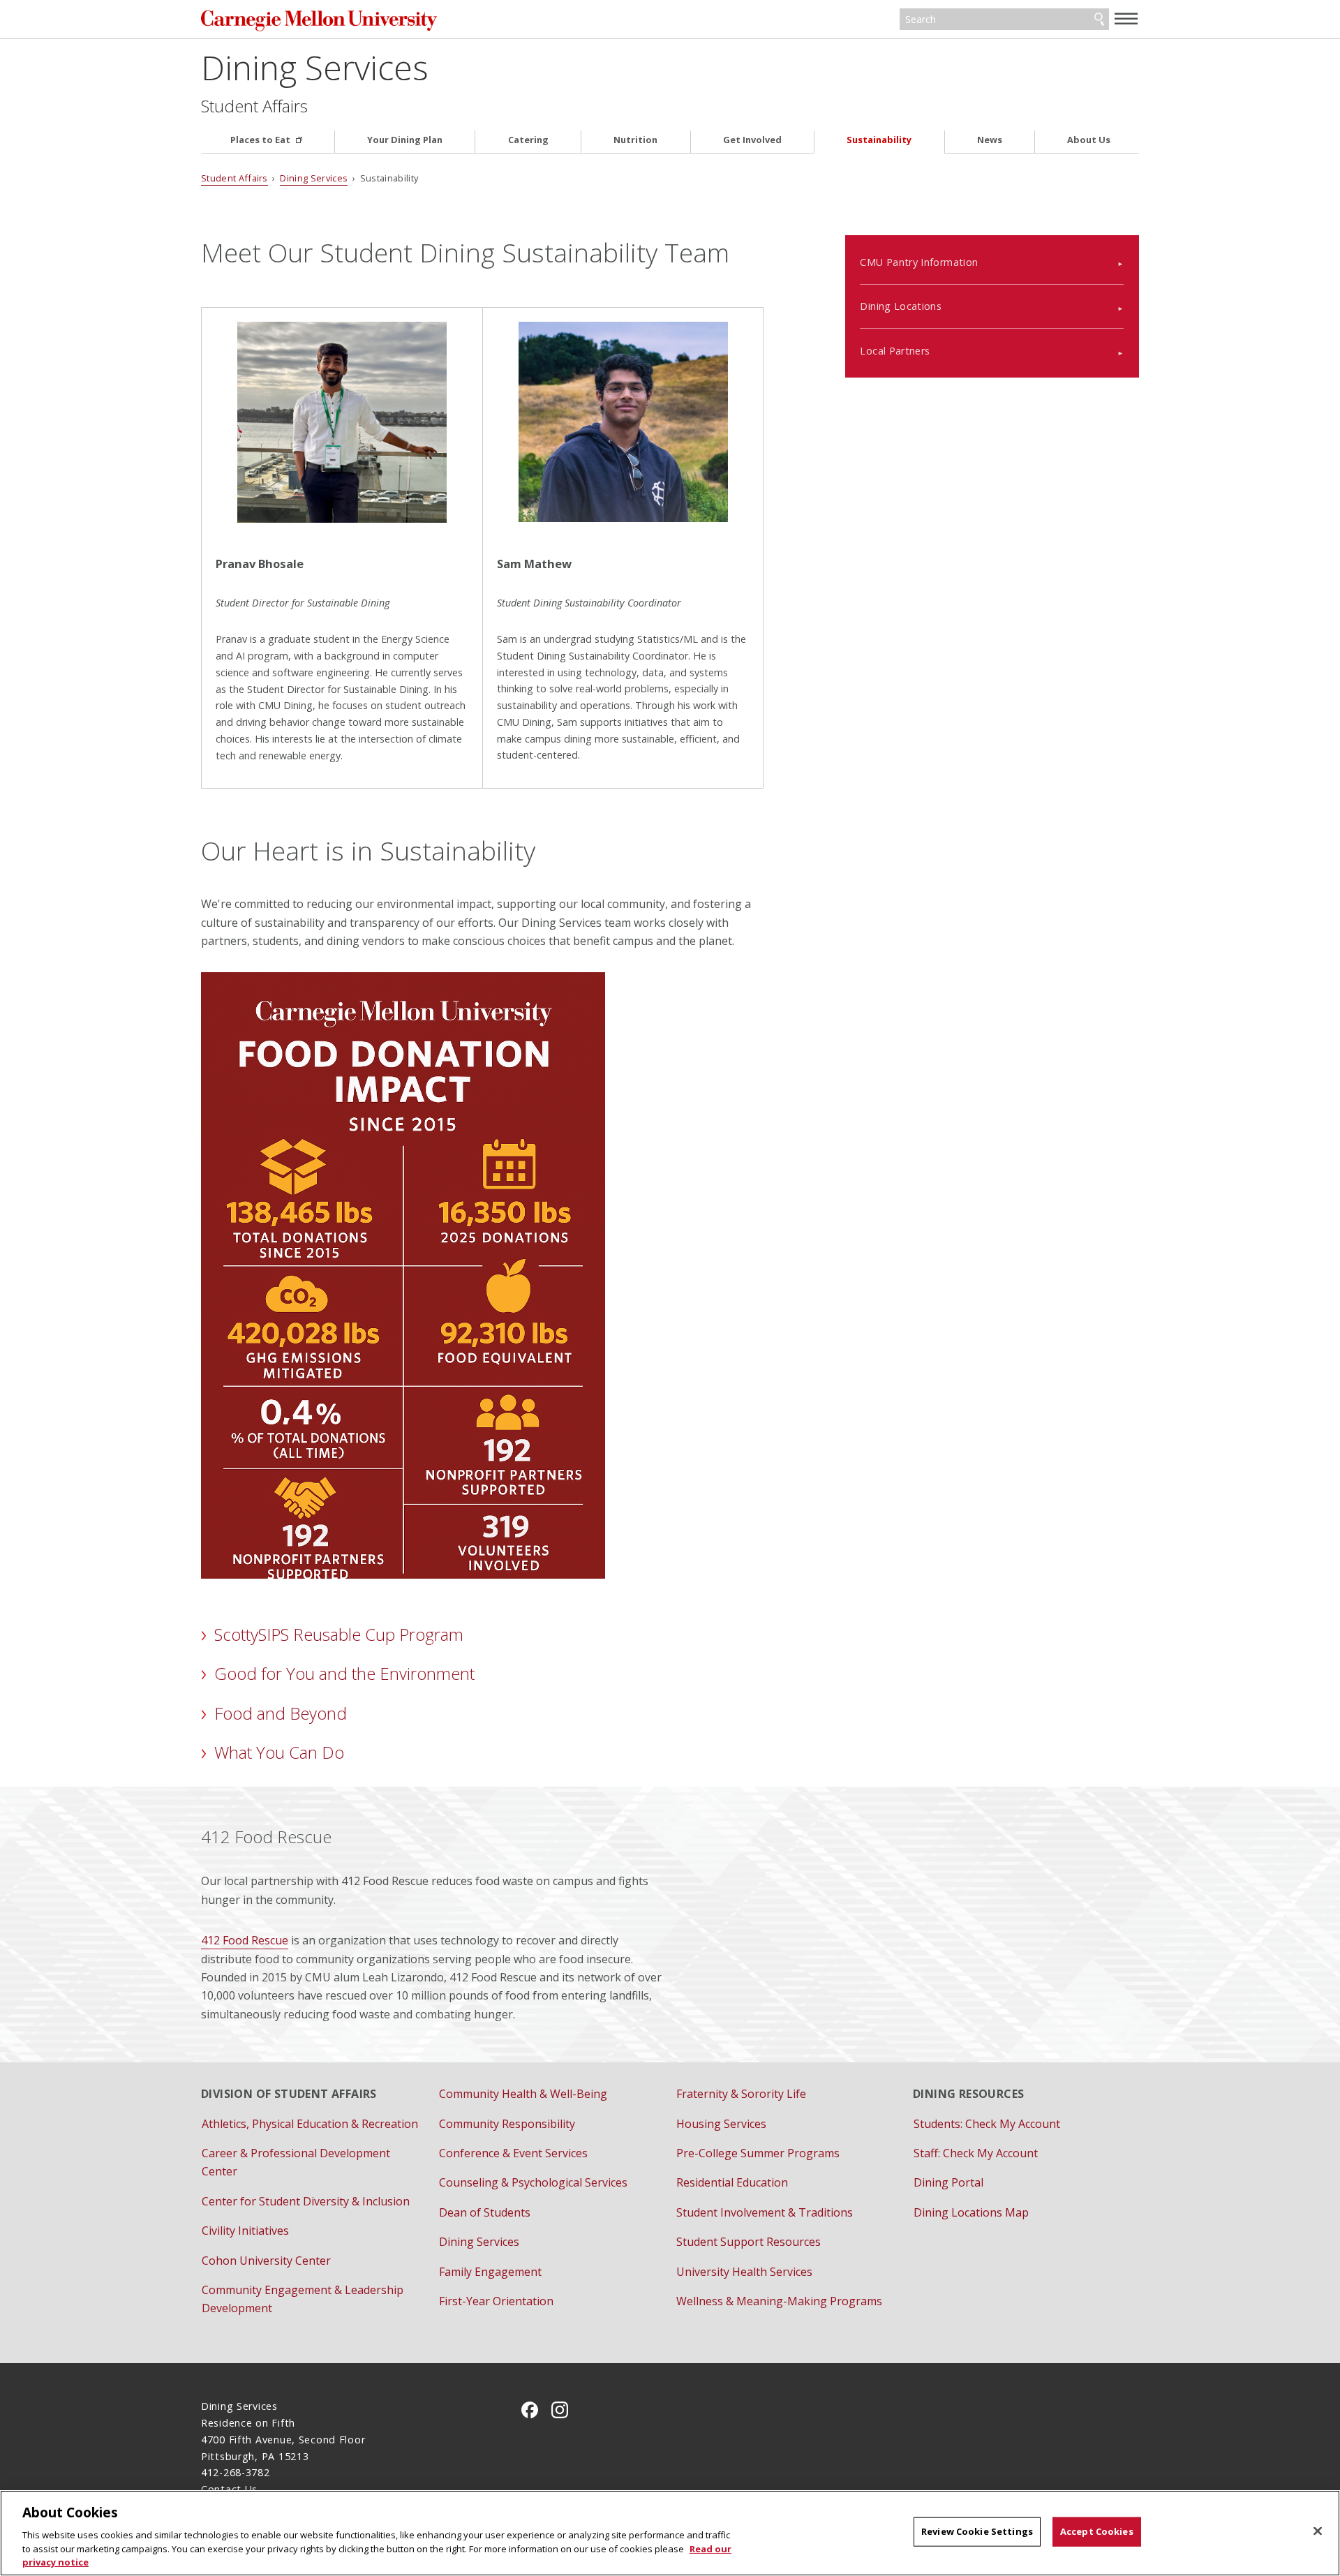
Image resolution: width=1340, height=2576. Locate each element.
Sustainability (879, 140)
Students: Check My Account (987, 2124)
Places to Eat (261, 140)
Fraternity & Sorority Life (741, 2094)
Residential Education (732, 2182)
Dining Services (315, 67)
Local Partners (895, 351)
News (990, 140)
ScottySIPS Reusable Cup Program (339, 1634)
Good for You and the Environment (344, 1673)
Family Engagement (490, 2272)
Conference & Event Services (513, 2153)
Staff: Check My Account (976, 2153)
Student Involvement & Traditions (765, 2212)
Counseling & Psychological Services (533, 2182)
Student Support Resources (749, 2242)
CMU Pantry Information (919, 262)
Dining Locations (901, 306)
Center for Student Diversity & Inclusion (306, 2201)
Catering (528, 140)
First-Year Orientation (496, 2301)
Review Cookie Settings (977, 2531)
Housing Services (721, 2124)
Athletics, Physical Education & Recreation (310, 2124)
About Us (1089, 140)
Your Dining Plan (405, 140)
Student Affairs (254, 106)
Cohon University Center (266, 2261)
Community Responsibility (507, 2124)
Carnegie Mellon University (348, 21)
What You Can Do (279, 1752)
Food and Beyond (281, 1713)
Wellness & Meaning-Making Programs (779, 2301)
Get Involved (752, 140)
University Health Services (744, 2272)
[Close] (1318, 2531)
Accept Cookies (1097, 2531)
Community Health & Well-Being (523, 2094)
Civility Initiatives (245, 2231)
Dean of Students (485, 2212)
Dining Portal (948, 2182)
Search (1099, 20)
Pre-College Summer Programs (758, 2153)
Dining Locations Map (971, 2212)
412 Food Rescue (245, 1940)
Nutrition (635, 140)
